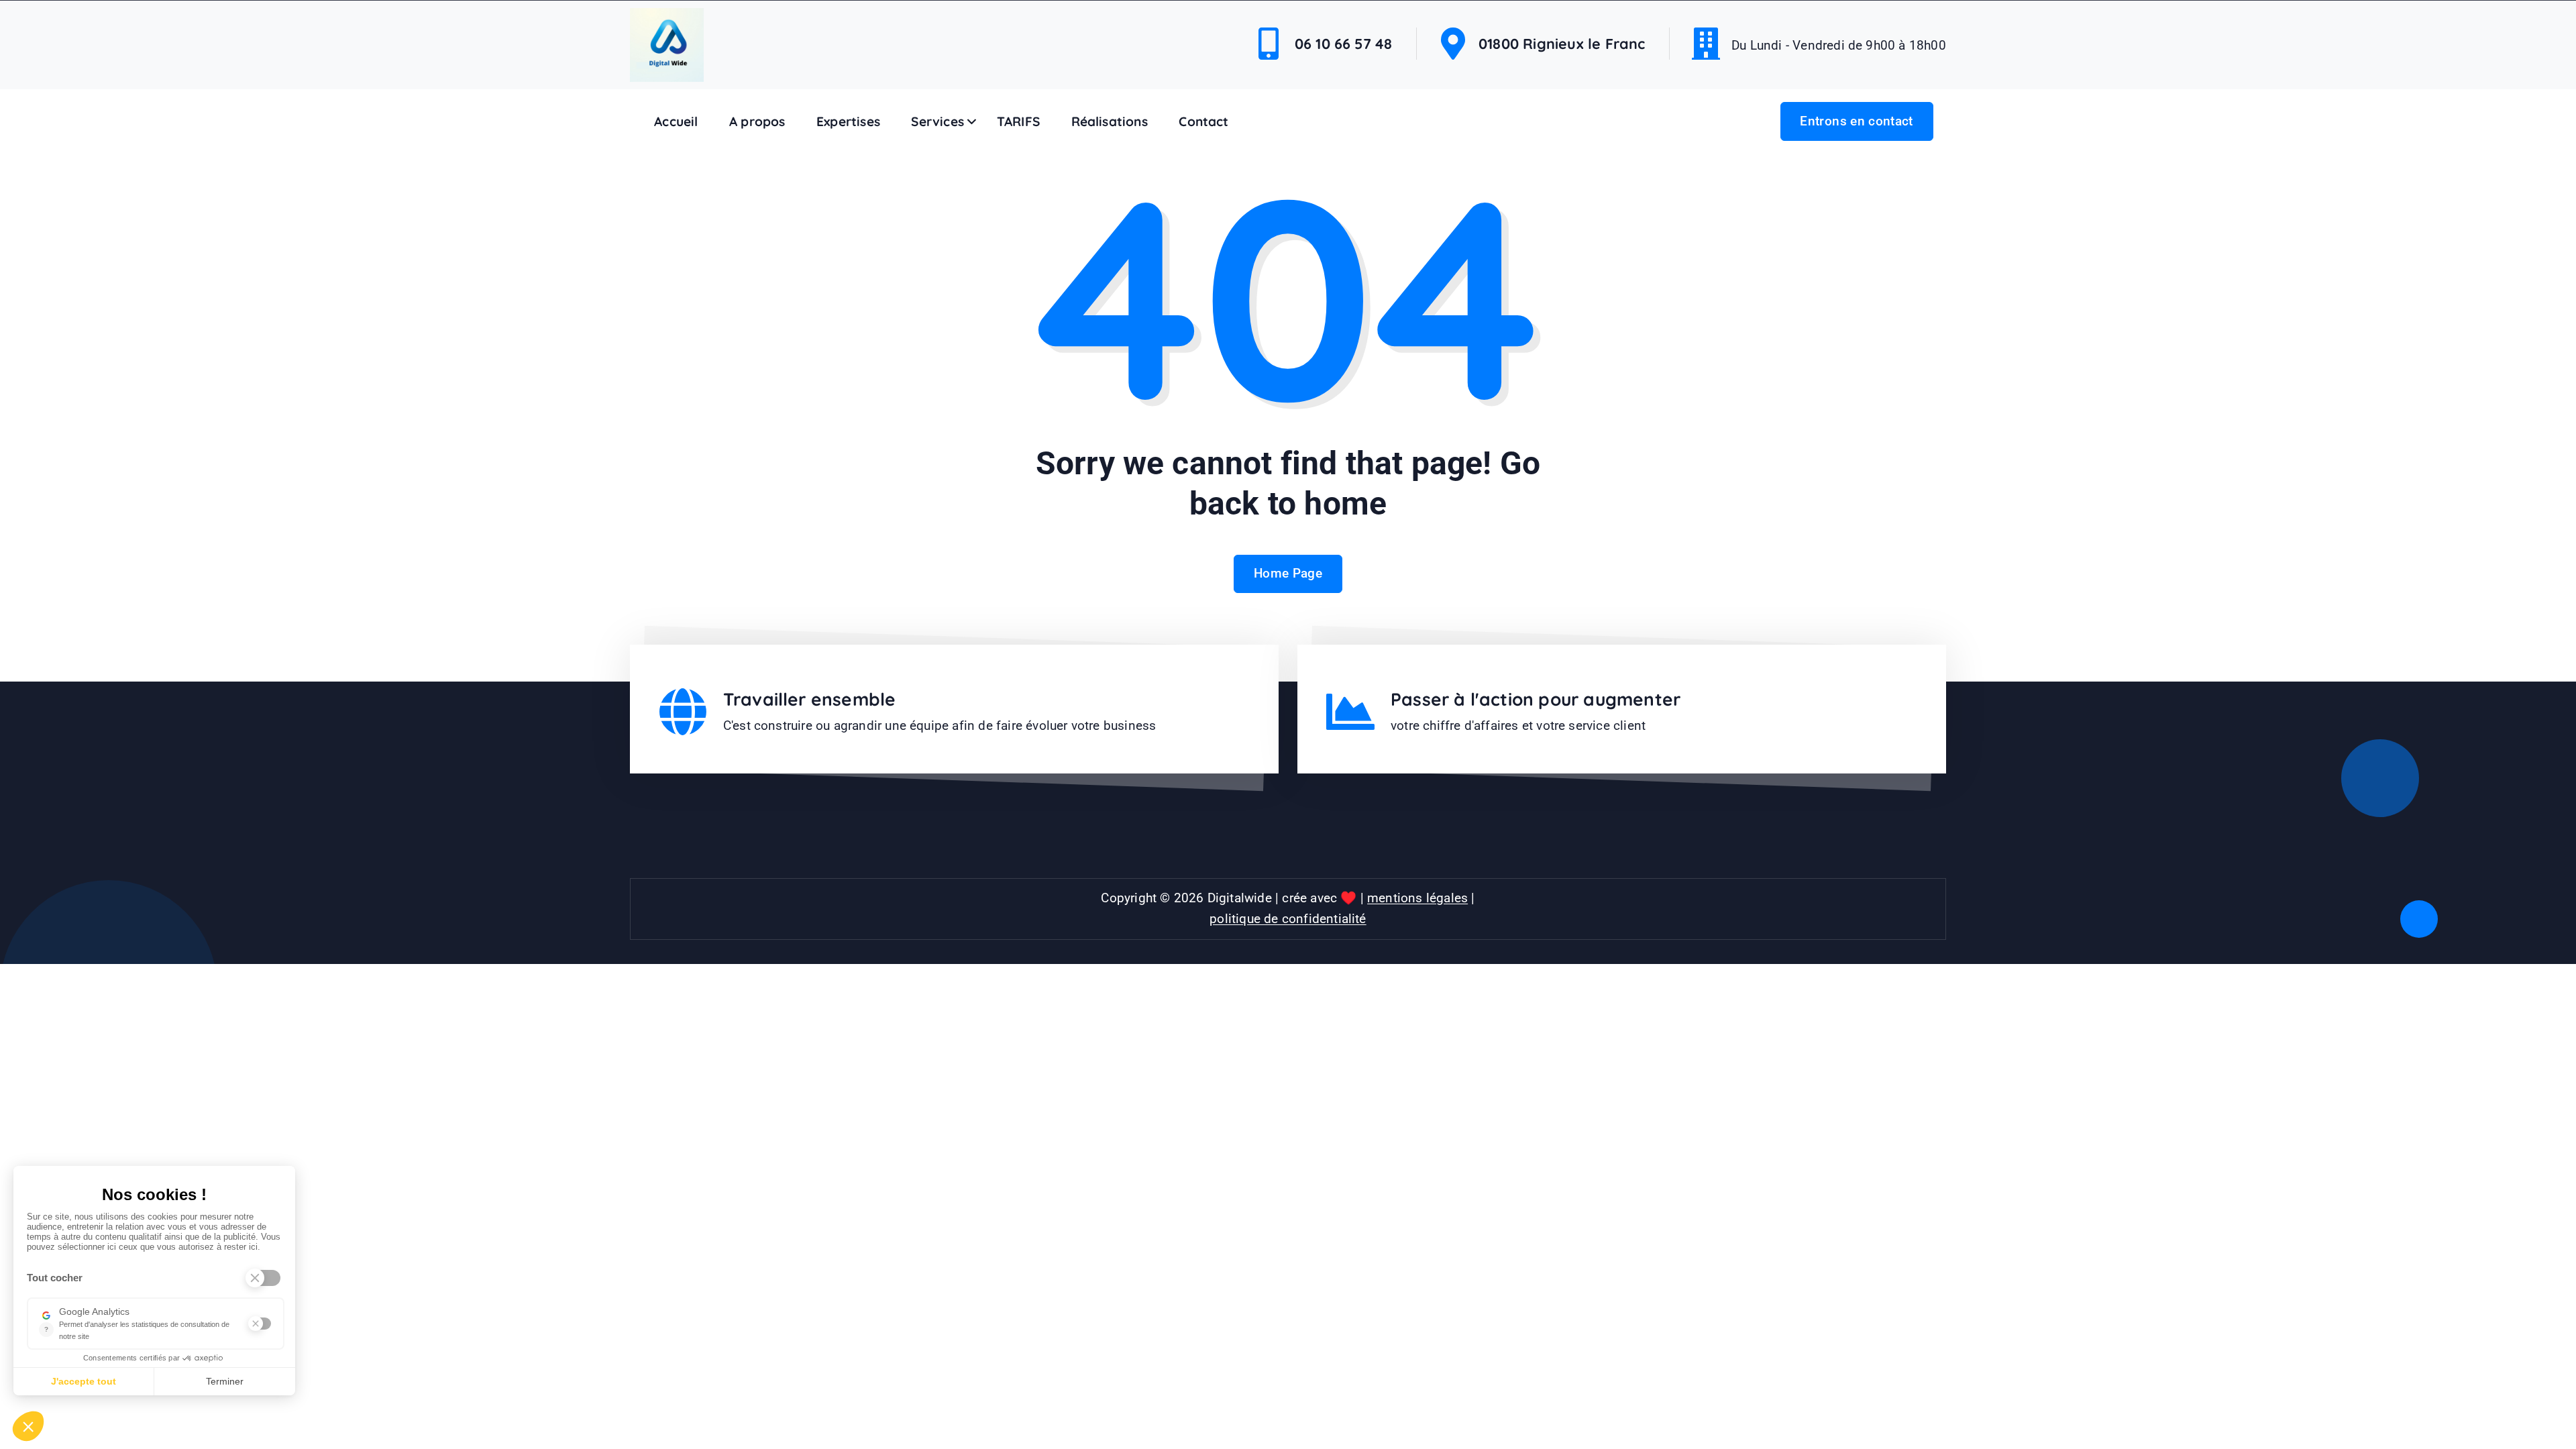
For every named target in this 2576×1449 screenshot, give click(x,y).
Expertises (848, 121)
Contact (1203, 121)
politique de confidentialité (1288, 919)
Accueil (676, 121)
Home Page (1288, 573)
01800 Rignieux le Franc (1562, 43)
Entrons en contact (1856, 121)
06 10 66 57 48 (1344, 43)
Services (937, 121)
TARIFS (1018, 121)
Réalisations (1110, 121)
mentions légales (1417, 898)
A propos (757, 121)
